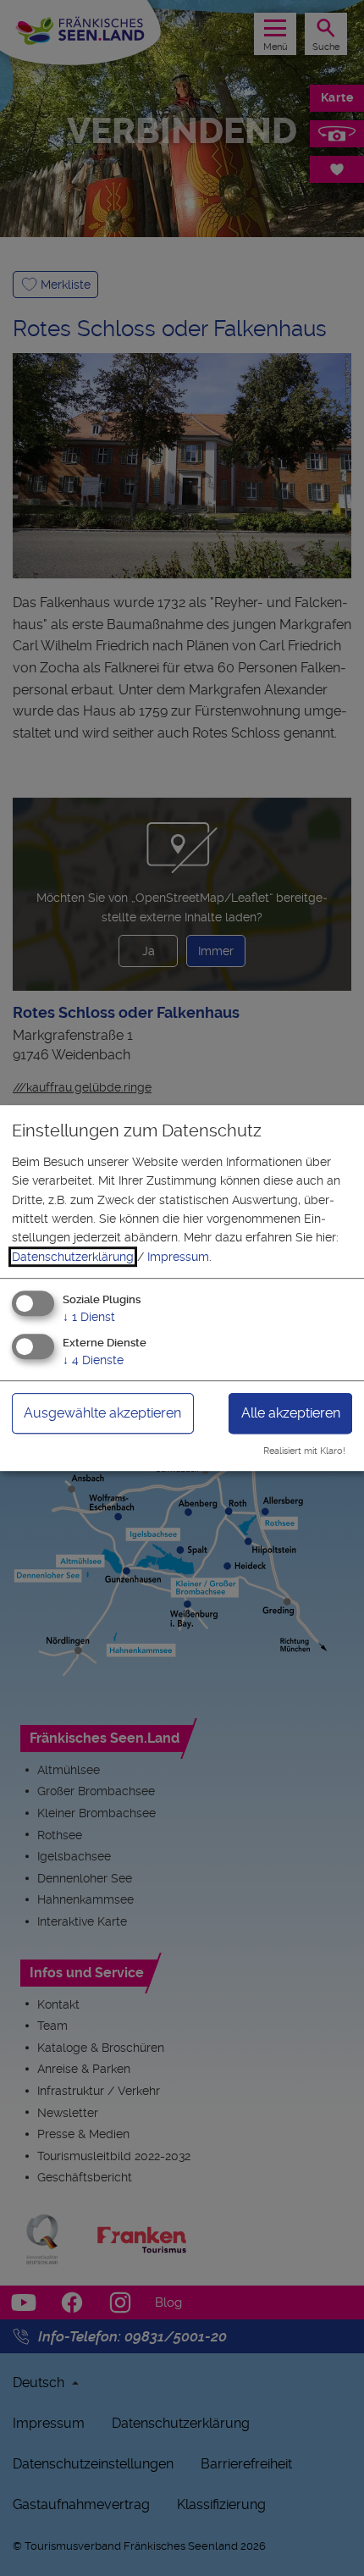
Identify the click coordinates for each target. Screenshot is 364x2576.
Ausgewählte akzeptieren (102, 1413)
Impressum (178, 1257)
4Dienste (93, 1360)
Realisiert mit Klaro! (304, 1451)
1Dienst (89, 1317)
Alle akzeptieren (291, 1413)
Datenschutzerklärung (73, 1257)
